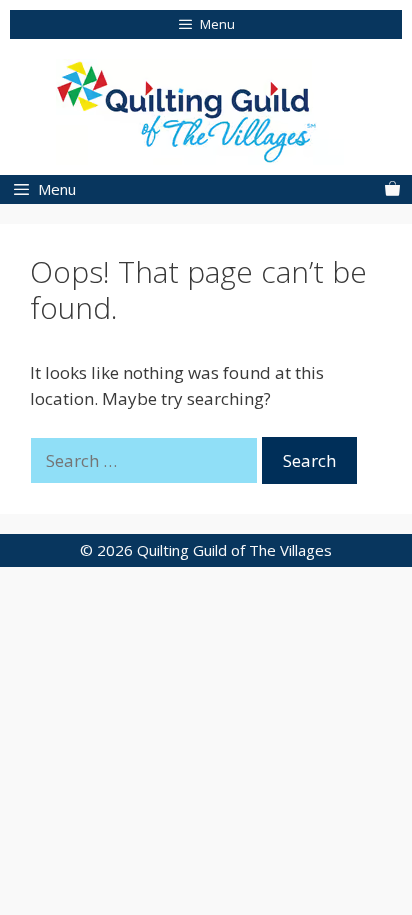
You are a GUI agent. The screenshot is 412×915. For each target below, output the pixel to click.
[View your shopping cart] (392, 189)
